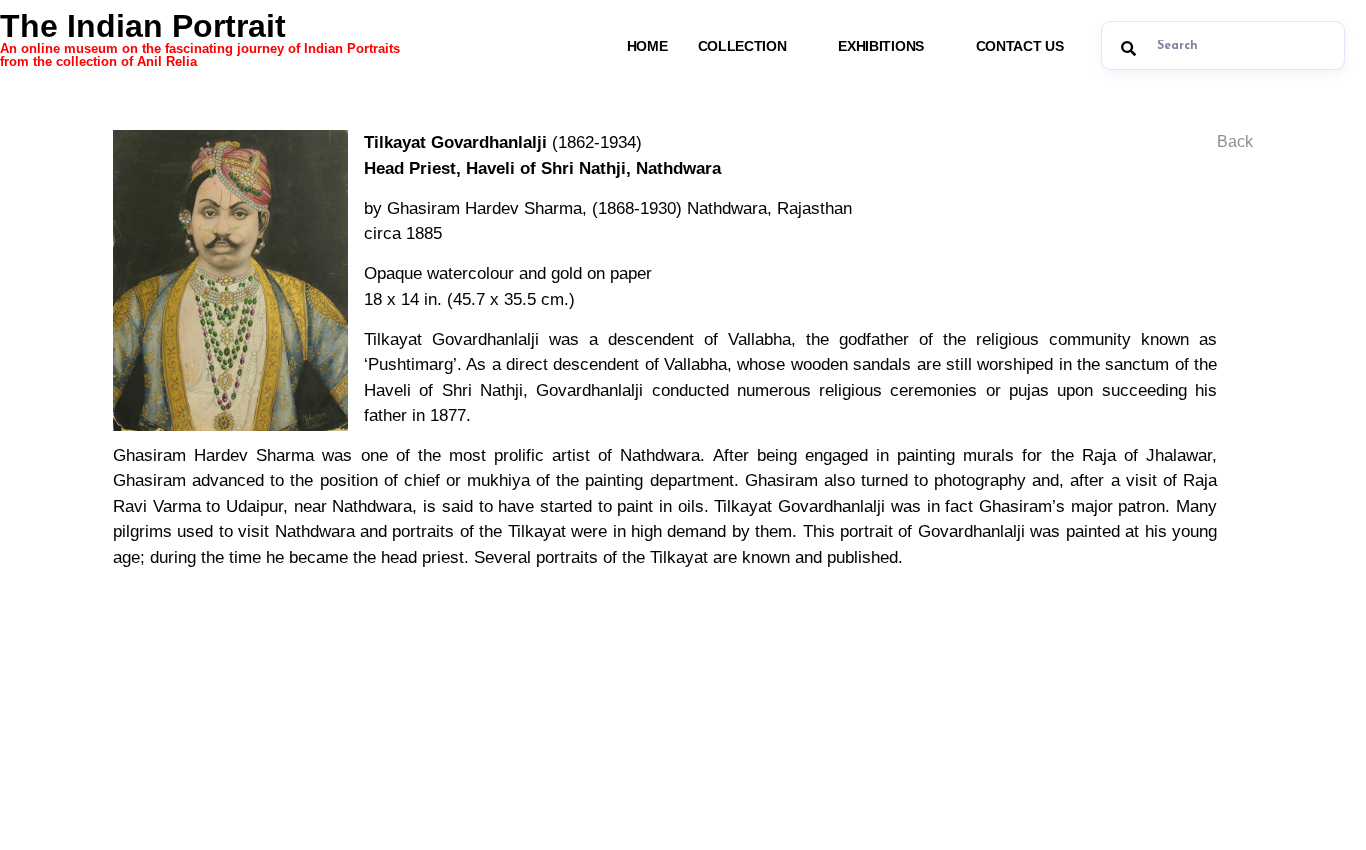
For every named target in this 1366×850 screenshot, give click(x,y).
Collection (742, 46)
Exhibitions (881, 46)
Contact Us (1020, 46)
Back (1235, 141)
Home (647, 46)
